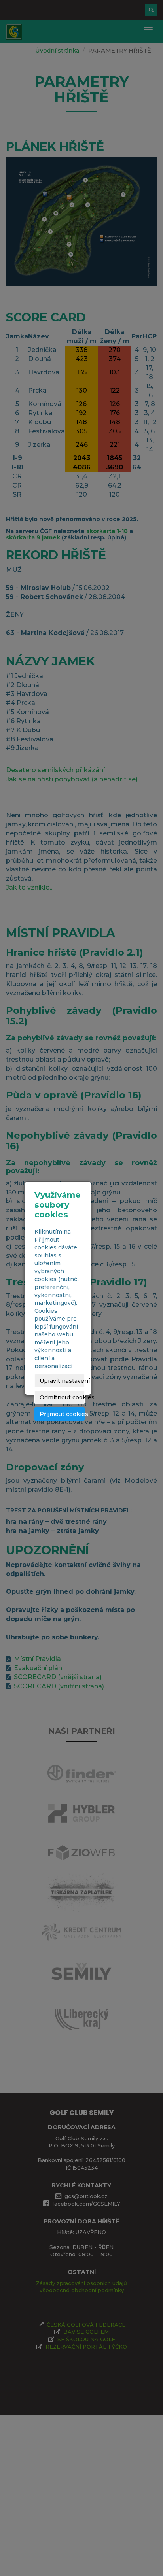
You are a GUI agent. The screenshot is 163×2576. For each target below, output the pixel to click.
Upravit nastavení (62, 1381)
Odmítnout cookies (62, 1397)
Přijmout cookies (62, 1414)
